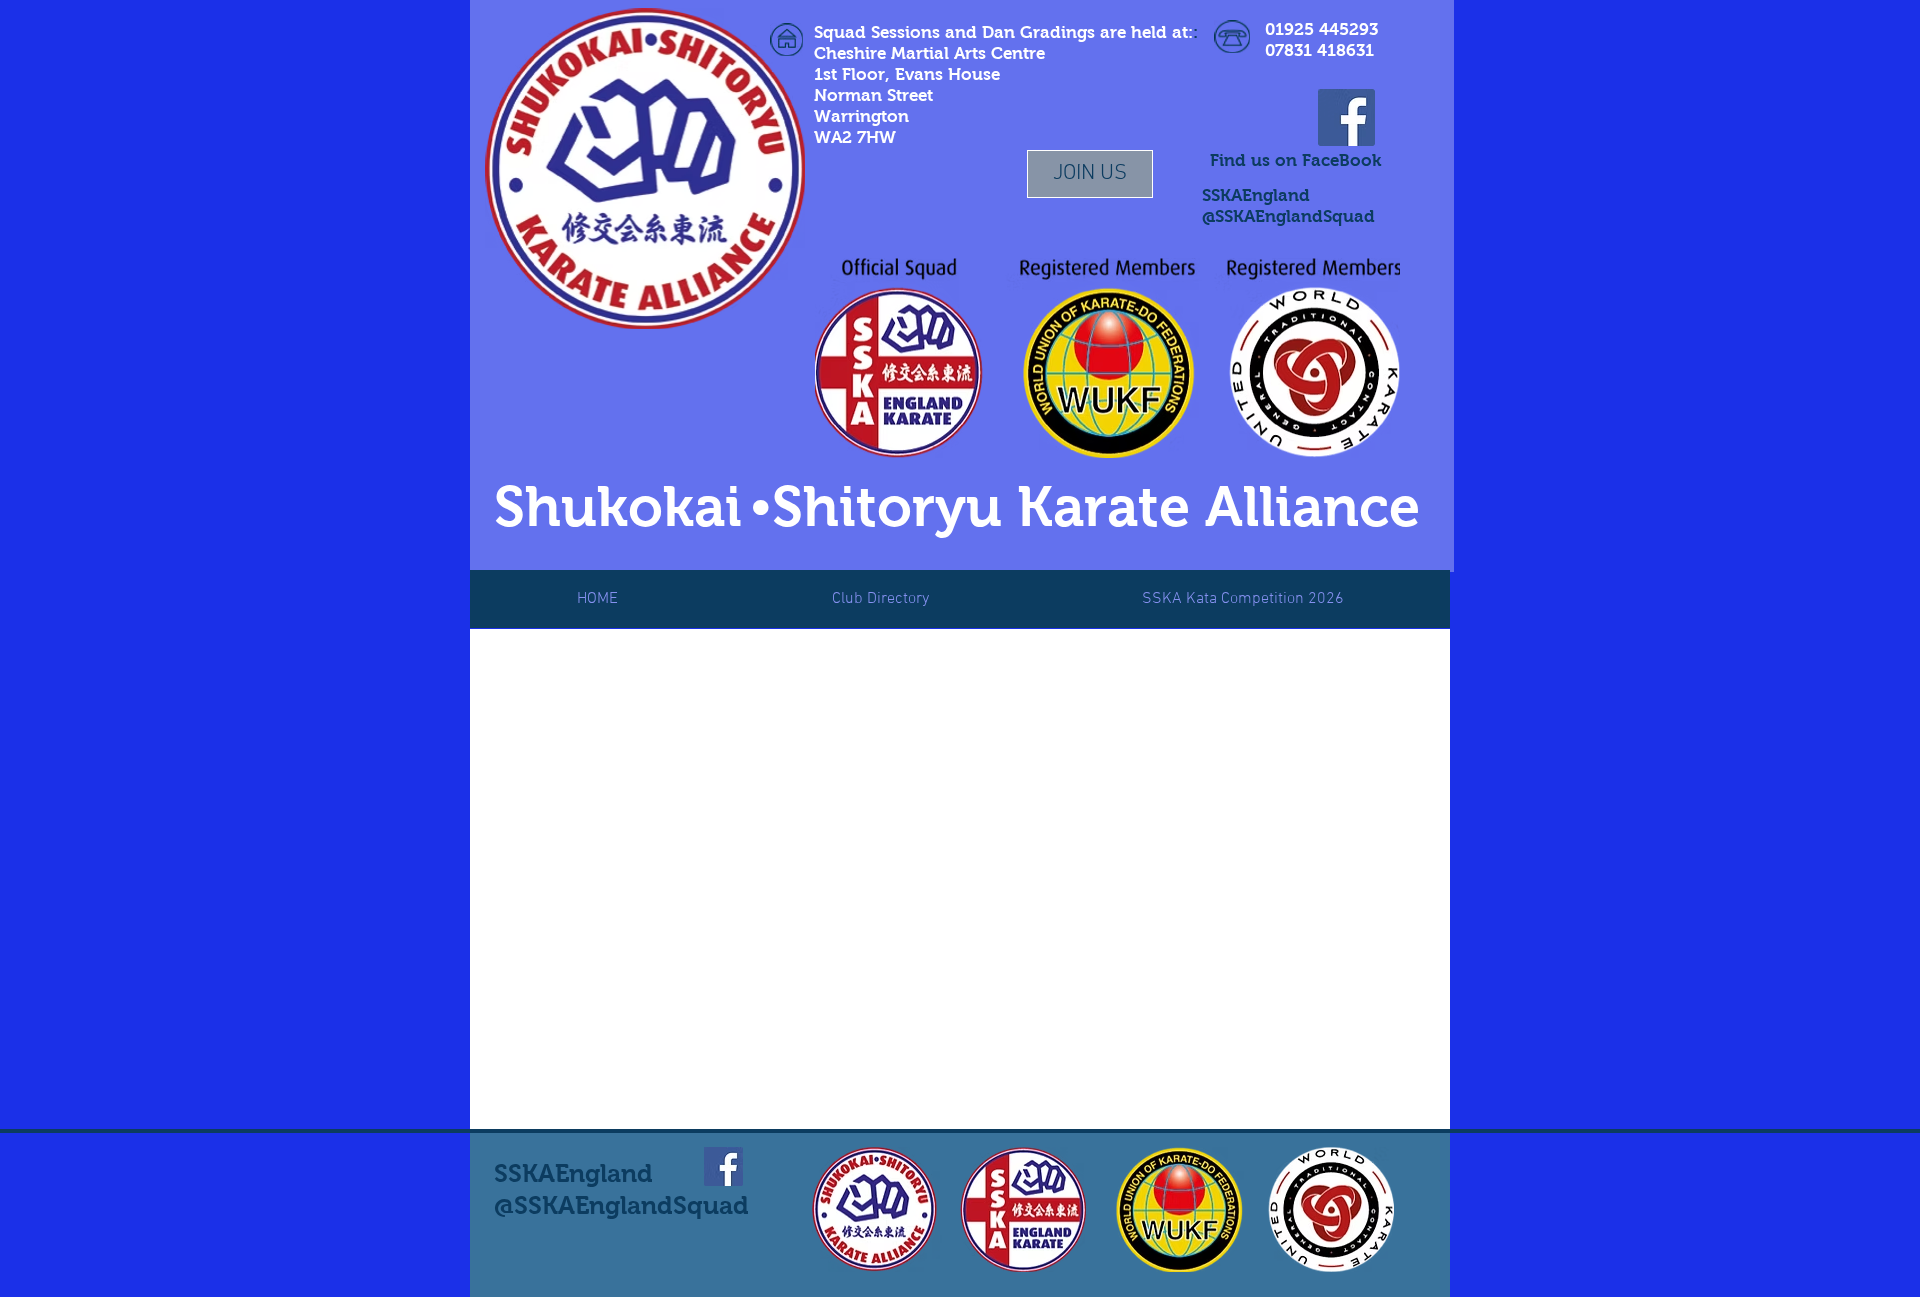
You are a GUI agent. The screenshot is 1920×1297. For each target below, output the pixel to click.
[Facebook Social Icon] (1346, 117)
